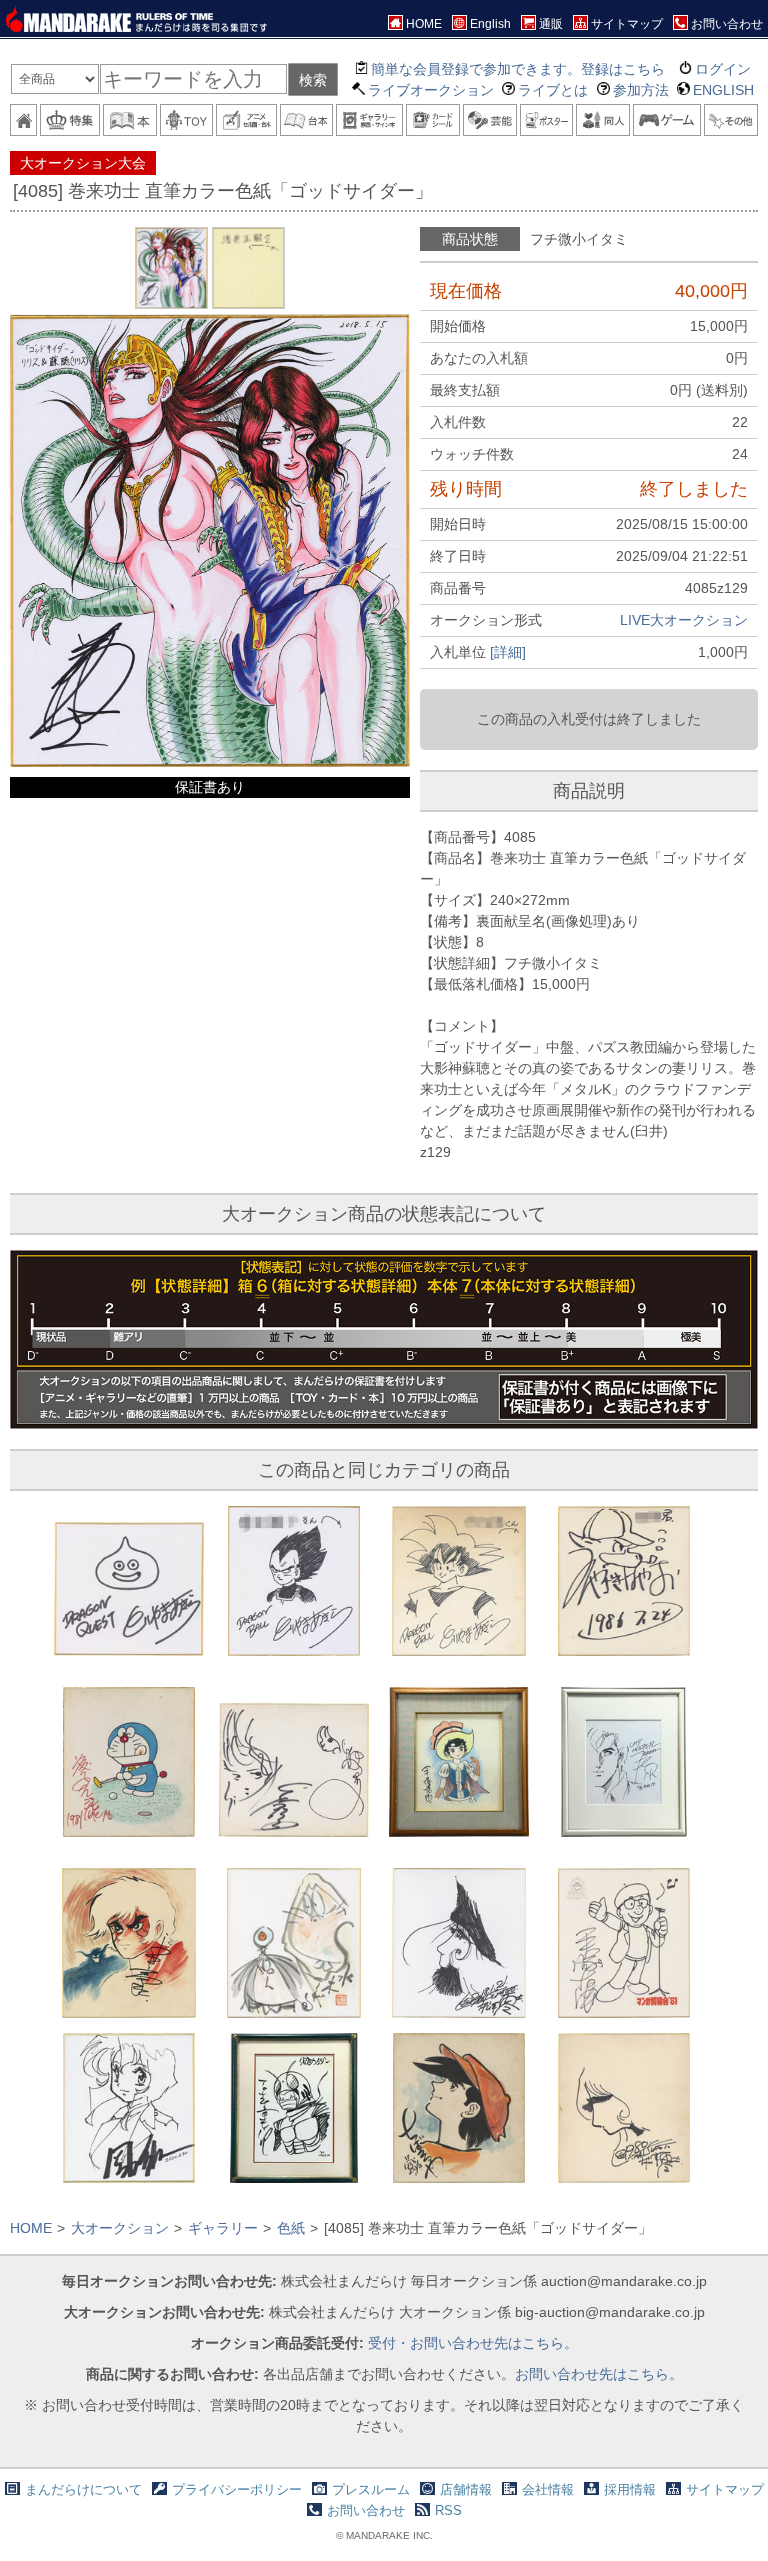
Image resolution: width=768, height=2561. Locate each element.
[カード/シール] (433, 120)
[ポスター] (547, 120)
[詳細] (508, 652)
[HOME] (23, 120)
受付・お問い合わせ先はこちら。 (473, 2343)
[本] (130, 120)
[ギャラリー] (369, 120)
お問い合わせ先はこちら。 (599, 2374)
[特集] (70, 120)
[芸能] (490, 120)
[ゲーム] (667, 120)
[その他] (731, 120)
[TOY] (187, 120)
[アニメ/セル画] (246, 120)
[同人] (603, 120)
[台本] (307, 120)
